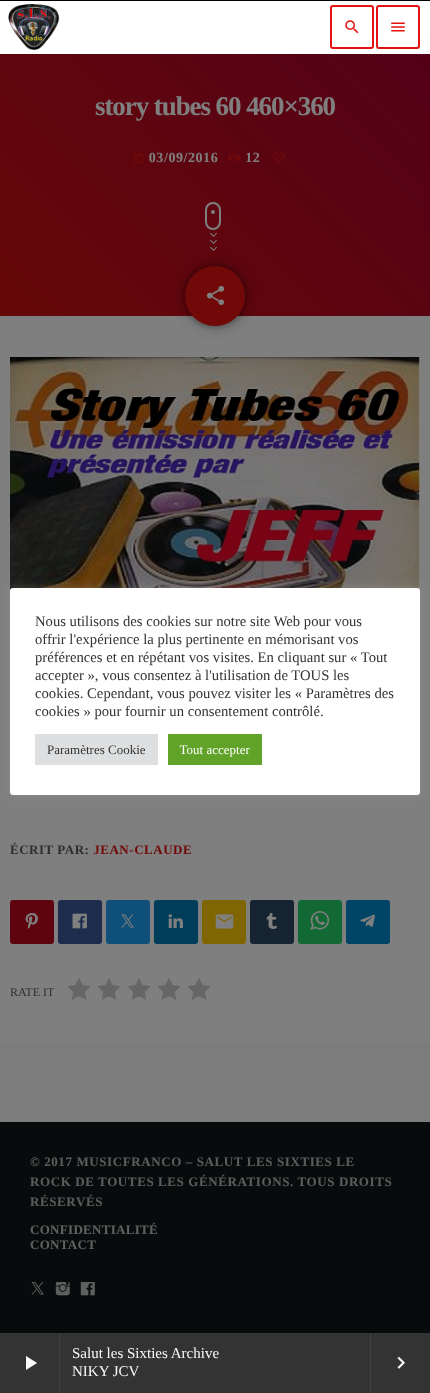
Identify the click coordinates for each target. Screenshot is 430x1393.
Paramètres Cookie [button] (96, 749)
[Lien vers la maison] (33, 27)
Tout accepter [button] (215, 749)
